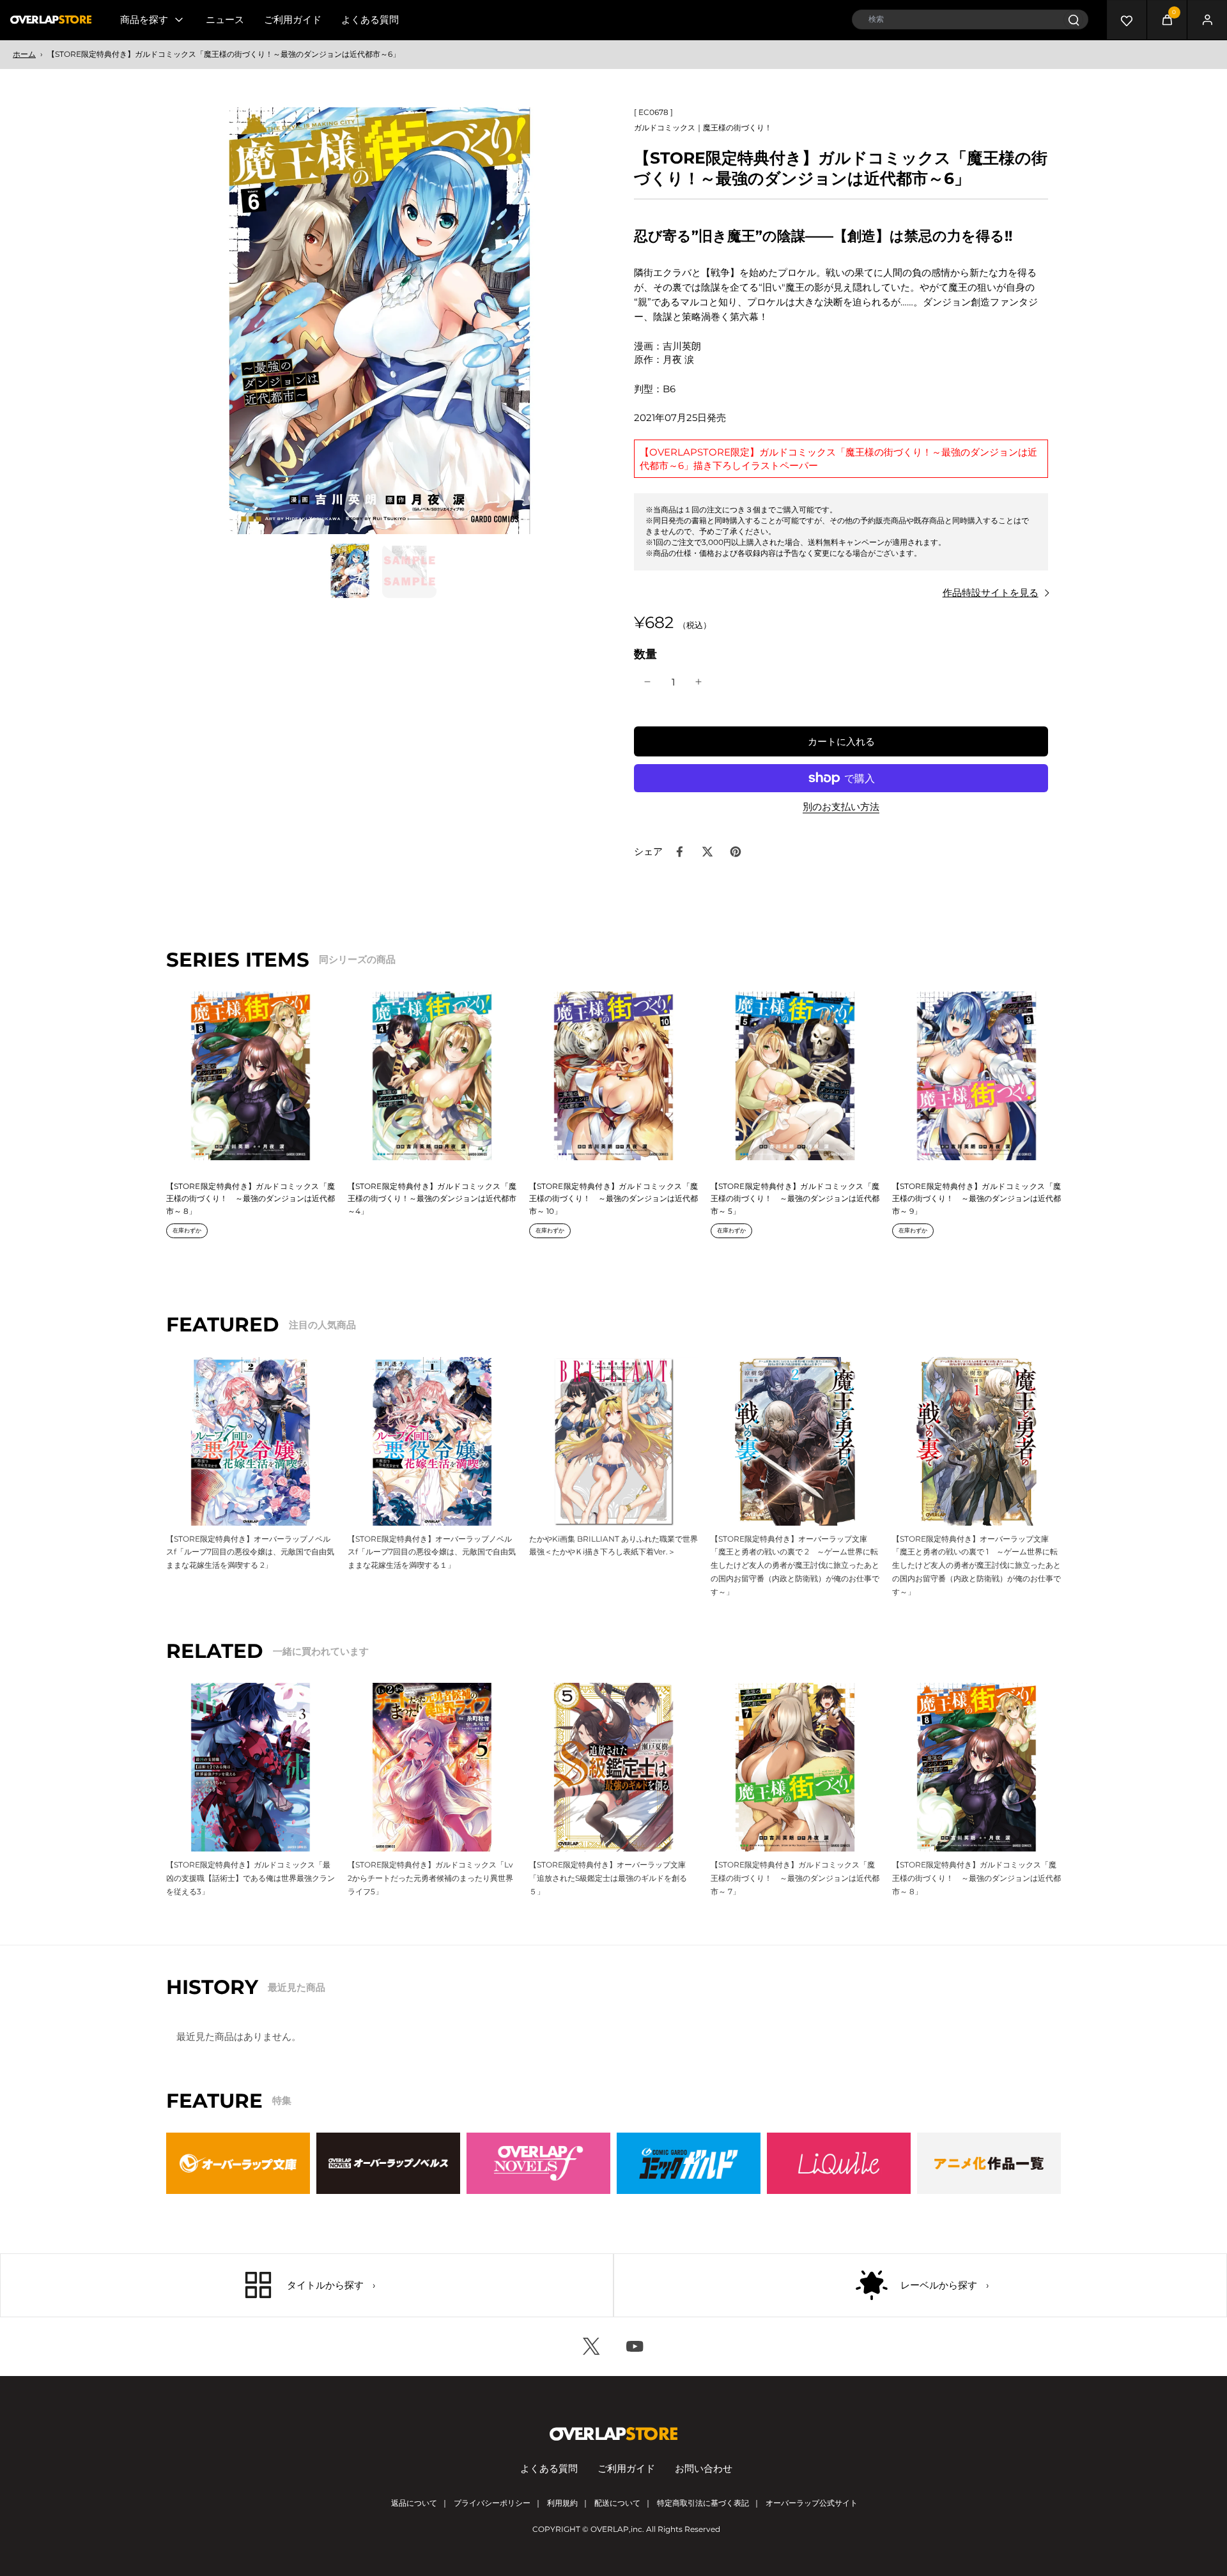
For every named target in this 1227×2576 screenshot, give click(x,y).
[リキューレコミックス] (839, 2163)
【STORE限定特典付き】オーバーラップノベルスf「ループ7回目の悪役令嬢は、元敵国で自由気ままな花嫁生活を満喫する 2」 (250, 1552)
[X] (592, 2347)
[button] (841, 741)
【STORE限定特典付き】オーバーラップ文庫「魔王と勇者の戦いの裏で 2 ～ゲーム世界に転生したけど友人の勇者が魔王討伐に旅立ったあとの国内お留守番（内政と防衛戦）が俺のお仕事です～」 (795, 1565)
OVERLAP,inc (616, 2529)
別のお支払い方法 (841, 807)
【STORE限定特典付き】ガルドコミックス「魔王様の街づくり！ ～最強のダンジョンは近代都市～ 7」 (795, 1878)
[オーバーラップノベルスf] (538, 2163)
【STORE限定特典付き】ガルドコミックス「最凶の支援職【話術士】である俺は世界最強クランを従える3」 (251, 1878)
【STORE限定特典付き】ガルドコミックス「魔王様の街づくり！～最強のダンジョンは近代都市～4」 (432, 1199)
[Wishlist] (1127, 20)
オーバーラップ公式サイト (812, 2503)
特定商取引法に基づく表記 (703, 2503)
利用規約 (562, 2503)
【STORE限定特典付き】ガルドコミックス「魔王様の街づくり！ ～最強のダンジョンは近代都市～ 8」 (251, 1199)
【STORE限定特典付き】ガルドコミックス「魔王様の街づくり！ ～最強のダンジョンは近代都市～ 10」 (613, 1199)
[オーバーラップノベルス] (388, 2163)
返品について (414, 2503)
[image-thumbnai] (350, 571)
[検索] (1073, 19)
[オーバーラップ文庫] (238, 2163)
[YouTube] (635, 2347)
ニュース (225, 19)
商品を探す (144, 19)
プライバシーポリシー (492, 2503)
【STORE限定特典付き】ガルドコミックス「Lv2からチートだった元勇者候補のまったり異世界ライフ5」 (430, 1878)
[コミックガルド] (689, 2163)
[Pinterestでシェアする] (736, 852)
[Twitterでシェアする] (707, 852)
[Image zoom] (380, 321)
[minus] (647, 682)
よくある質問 (370, 19)
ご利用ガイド (293, 19)
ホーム (24, 54)
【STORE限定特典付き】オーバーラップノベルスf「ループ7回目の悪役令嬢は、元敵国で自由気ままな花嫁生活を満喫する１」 (432, 1552)
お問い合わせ (704, 2468)
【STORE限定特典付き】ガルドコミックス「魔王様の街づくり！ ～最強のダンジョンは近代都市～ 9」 (976, 1199)
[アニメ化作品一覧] (989, 2163)
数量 (645, 654)
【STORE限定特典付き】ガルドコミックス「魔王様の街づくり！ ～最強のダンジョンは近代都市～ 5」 (795, 1199)
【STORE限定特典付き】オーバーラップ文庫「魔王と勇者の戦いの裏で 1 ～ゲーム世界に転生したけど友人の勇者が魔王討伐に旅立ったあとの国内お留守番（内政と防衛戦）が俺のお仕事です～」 (976, 1565)
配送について (617, 2503)
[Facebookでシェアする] (679, 852)
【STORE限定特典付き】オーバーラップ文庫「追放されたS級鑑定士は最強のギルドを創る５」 (608, 1878)
